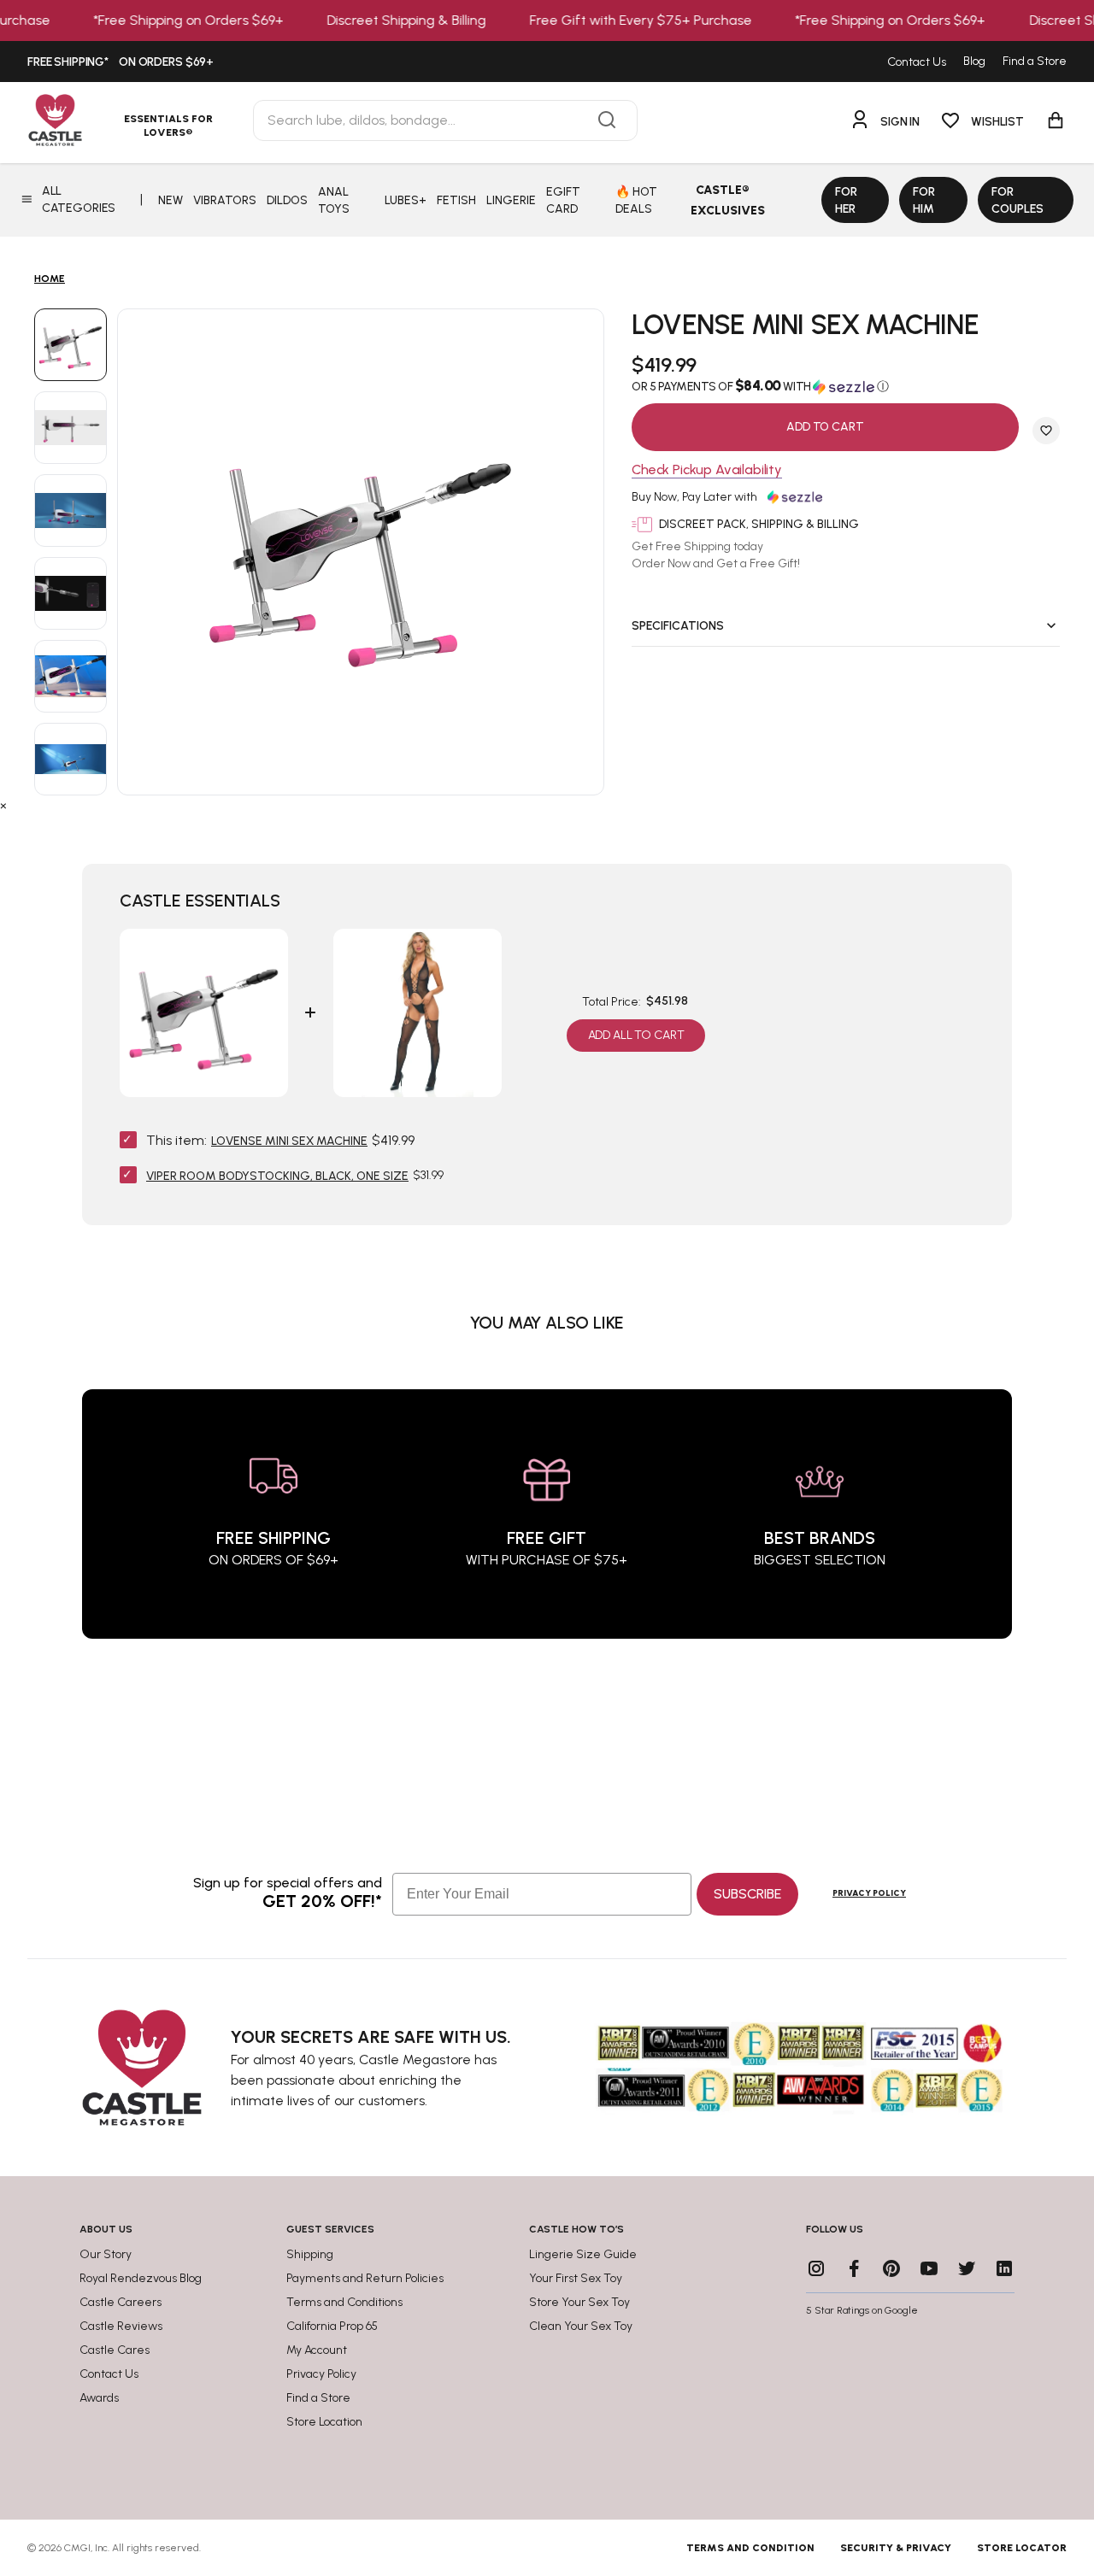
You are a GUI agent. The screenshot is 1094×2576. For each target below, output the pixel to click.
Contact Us (917, 62)
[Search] (607, 120)
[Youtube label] (929, 2268)
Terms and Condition (750, 2548)
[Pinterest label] (891, 2268)
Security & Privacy (896, 2548)
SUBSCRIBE (747, 1894)
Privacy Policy (869, 1893)
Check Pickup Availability (707, 470)
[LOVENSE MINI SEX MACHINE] (71, 345)
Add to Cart (825, 427)
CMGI (77, 2548)
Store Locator (1022, 2548)
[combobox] (445, 120)
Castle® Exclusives (728, 200)
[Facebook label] (854, 2268)
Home (50, 279)
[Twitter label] (967, 2268)
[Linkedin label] (1004, 2268)
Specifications (678, 626)
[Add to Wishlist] (1046, 431)
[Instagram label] (816, 2268)
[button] (846, 386)
